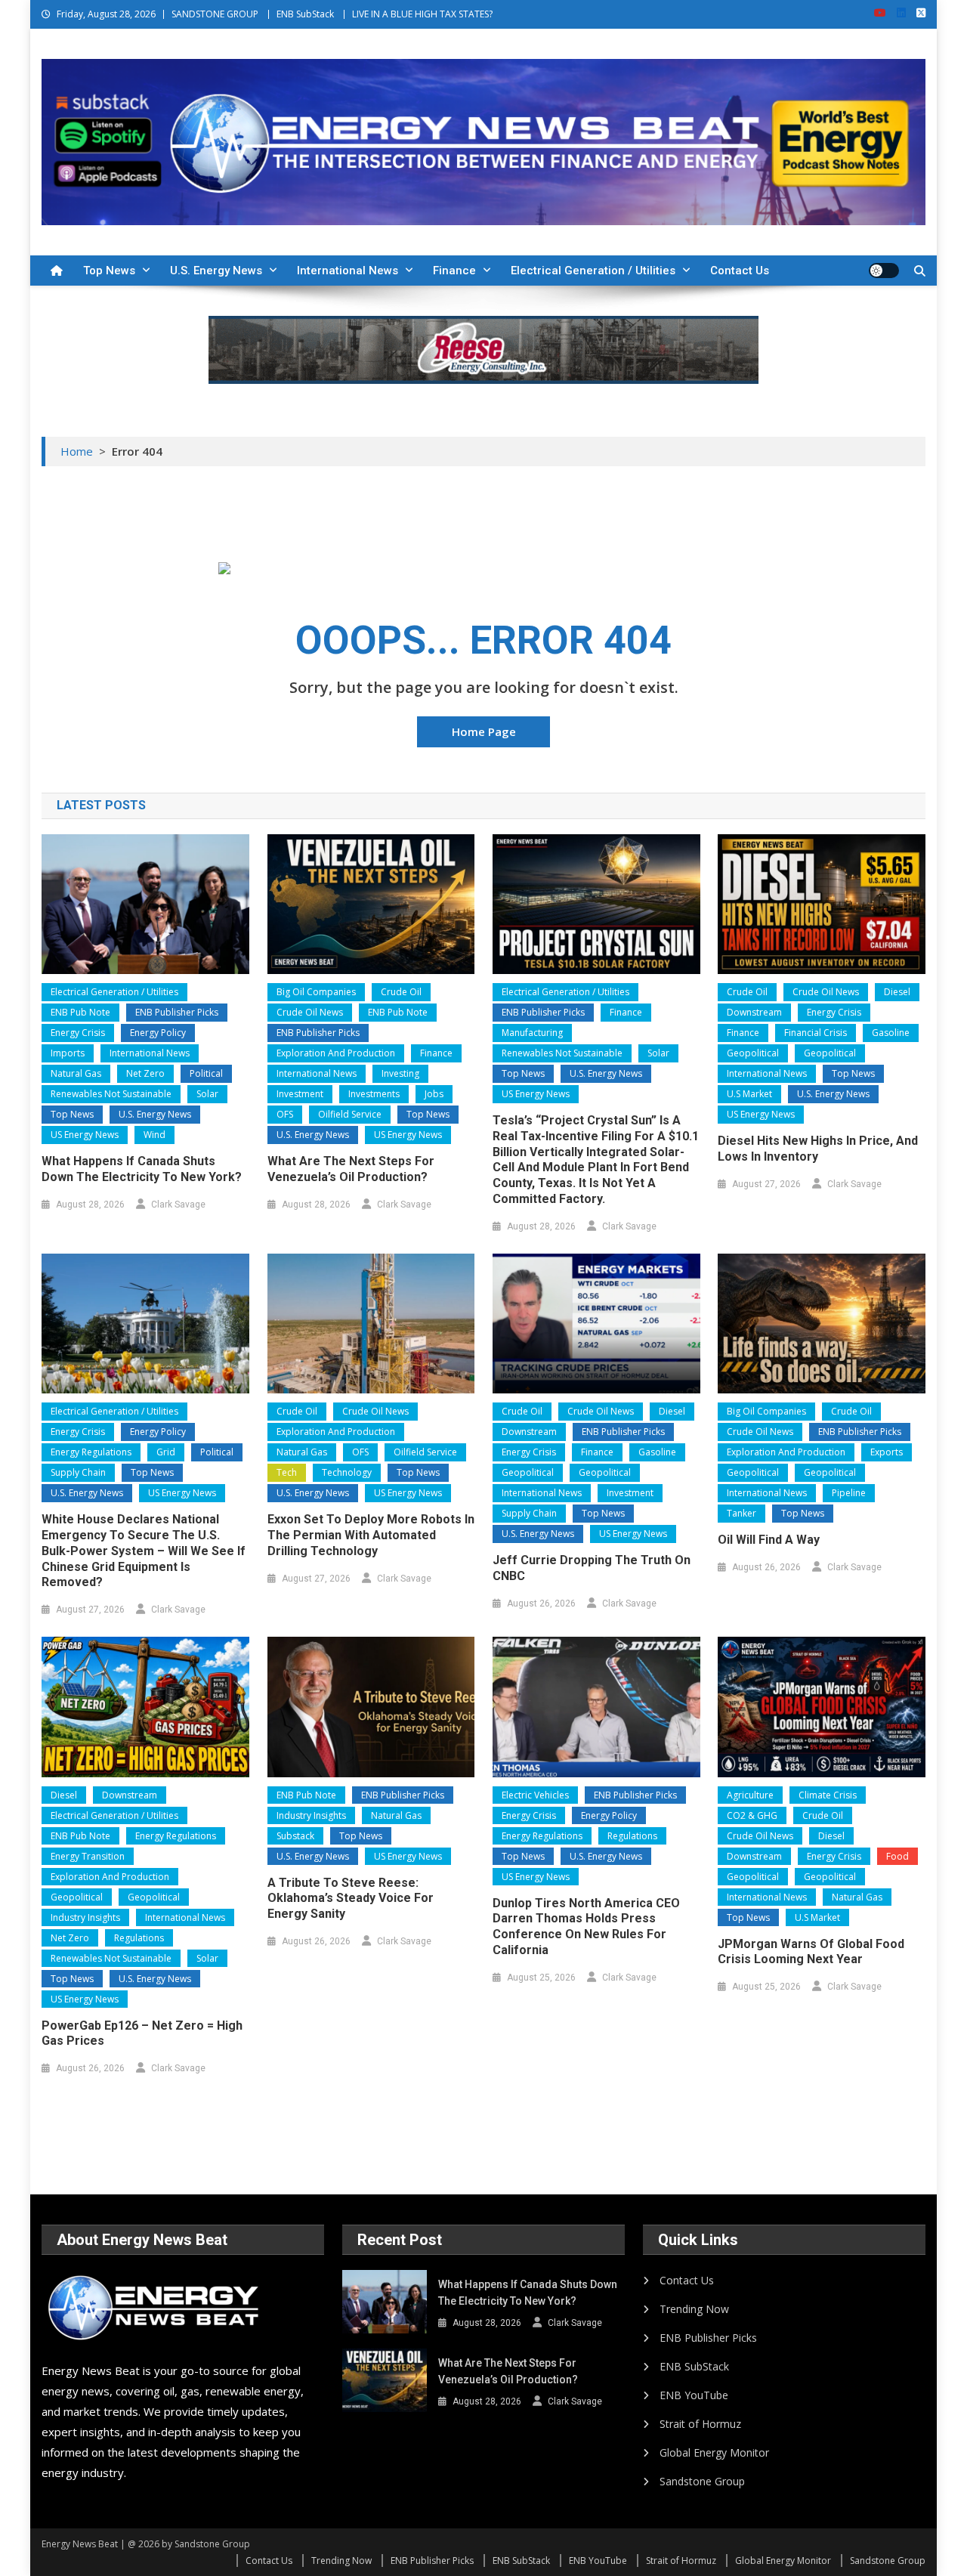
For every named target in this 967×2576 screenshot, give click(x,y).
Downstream (754, 1012)
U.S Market (749, 1094)
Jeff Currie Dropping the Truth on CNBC (592, 1568)
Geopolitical (753, 1053)
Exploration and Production (336, 1053)
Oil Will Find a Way (769, 1540)
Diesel (897, 992)
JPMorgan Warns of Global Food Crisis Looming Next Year (811, 1952)
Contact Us (740, 271)
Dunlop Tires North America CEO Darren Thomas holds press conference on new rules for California (586, 1927)
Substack (295, 1836)
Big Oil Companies (316, 992)
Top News (109, 271)
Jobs (434, 1094)
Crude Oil (401, 992)
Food (897, 1856)
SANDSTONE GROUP (215, 14)
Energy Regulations (91, 1452)
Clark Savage (178, 1205)
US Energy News (85, 1135)
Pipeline (849, 1493)
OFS (285, 1114)
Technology (347, 1472)
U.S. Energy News (216, 271)
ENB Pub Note (80, 1012)
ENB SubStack (305, 14)
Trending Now (694, 2309)
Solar (207, 1094)
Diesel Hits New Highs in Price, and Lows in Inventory (818, 1149)
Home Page (484, 731)
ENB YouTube (694, 2395)
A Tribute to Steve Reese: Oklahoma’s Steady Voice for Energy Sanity (351, 1899)
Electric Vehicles (535, 1795)
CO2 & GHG (752, 1815)
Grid (166, 1452)
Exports (887, 1452)
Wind (154, 1135)
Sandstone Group (702, 2481)
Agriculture (750, 1795)
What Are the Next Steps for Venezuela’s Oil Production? (351, 1169)
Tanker (741, 1513)
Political (206, 1073)
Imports (68, 1053)
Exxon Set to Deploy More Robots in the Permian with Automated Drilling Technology (371, 1535)
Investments (374, 1094)
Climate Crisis (828, 1795)
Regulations (139, 1938)
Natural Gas (76, 1073)
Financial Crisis (816, 1033)
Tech (287, 1472)
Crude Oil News (310, 1012)
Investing (400, 1073)
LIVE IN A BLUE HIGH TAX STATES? (422, 14)
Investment (300, 1094)
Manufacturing (532, 1033)
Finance (454, 271)
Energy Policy (158, 1033)
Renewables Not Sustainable (111, 1094)
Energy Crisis (78, 1033)
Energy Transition (88, 1856)
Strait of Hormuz (700, 2424)
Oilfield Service (350, 1114)
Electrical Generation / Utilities (593, 271)
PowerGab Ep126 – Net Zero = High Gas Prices (142, 2033)
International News (348, 271)
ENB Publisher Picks (177, 1012)
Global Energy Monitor (714, 2452)
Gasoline (891, 1033)
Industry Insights (85, 1917)
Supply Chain (78, 1472)
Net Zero (145, 1073)
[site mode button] (884, 271)
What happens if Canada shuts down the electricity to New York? (142, 1169)
